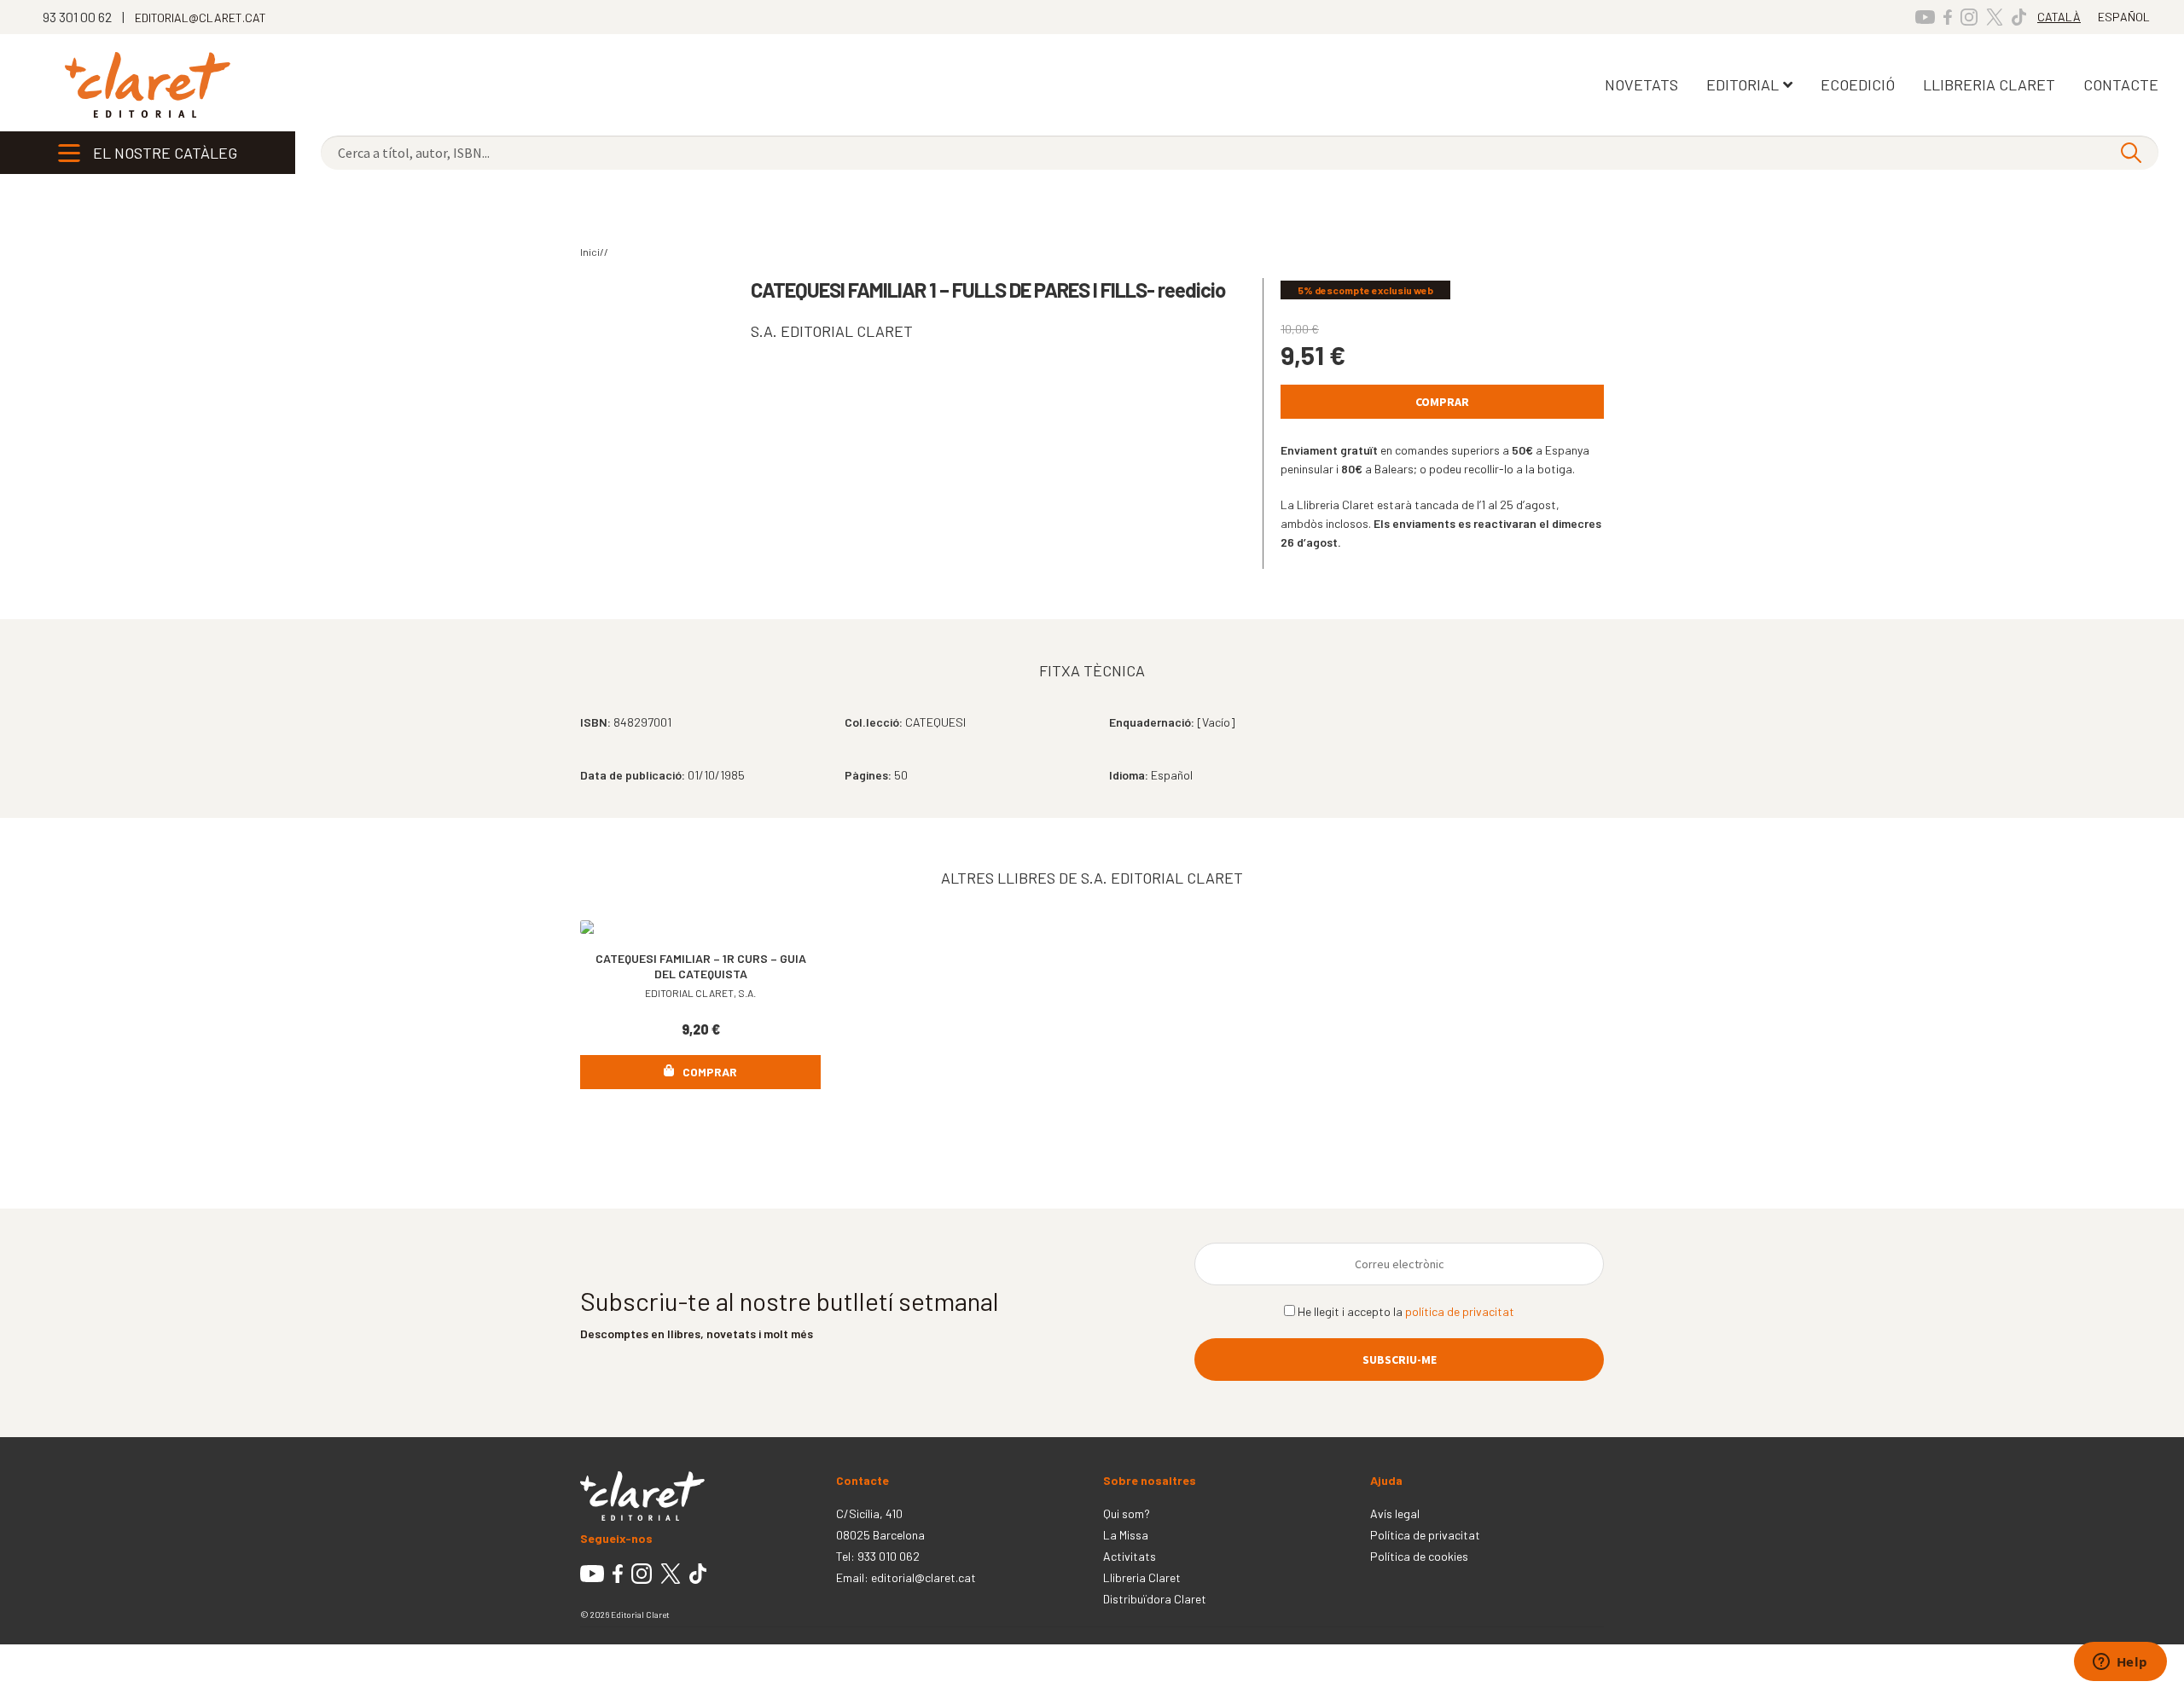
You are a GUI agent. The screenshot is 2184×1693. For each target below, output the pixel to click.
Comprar (1442, 402)
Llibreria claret (1989, 84)
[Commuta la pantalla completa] (60, 1661)
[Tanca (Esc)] (143, 1661)
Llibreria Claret (1142, 1577)
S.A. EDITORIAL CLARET (832, 331)
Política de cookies (1419, 1556)
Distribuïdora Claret (1155, 1599)
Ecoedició (1858, 84)
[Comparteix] (102, 1661)
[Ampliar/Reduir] (19, 1661)
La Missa (1126, 1535)
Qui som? (1127, 1513)
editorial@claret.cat (924, 1577)
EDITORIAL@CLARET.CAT (200, 17)
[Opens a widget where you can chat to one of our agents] (2120, 1663)
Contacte (2121, 84)
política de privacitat (1460, 1311)
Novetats (1641, 84)
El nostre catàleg (165, 153)
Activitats (1130, 1556)
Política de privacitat (1425, 1535)
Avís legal (1395, 1513)
